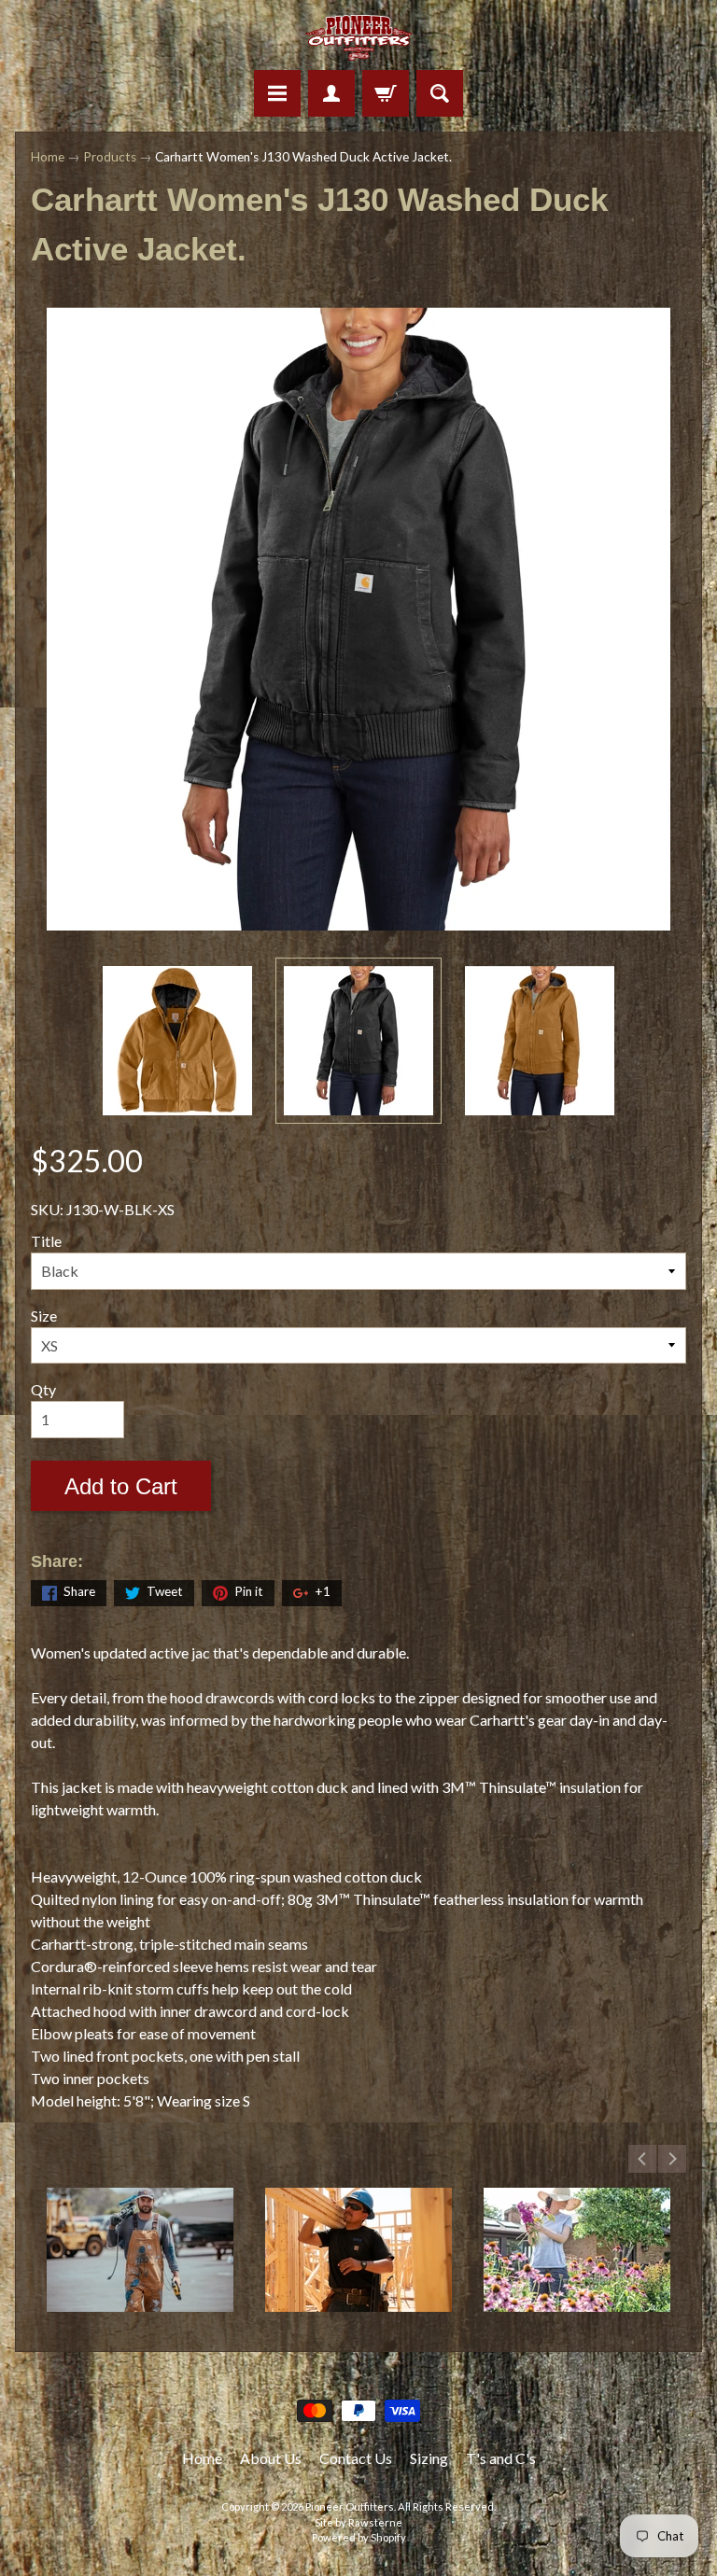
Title (46, 1241)
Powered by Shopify (359, 2537)
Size (44, 1316)
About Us (271, 2458)
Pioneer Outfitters (350, 2506)
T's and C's (501, 2458)
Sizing (429, 2458)
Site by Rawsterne (358, 2522)
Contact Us (356, 2458)
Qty (43, 1389)
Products (110, 157)
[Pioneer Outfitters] (359, 38)
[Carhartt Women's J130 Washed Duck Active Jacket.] (177, 1041)
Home (48, 157)
